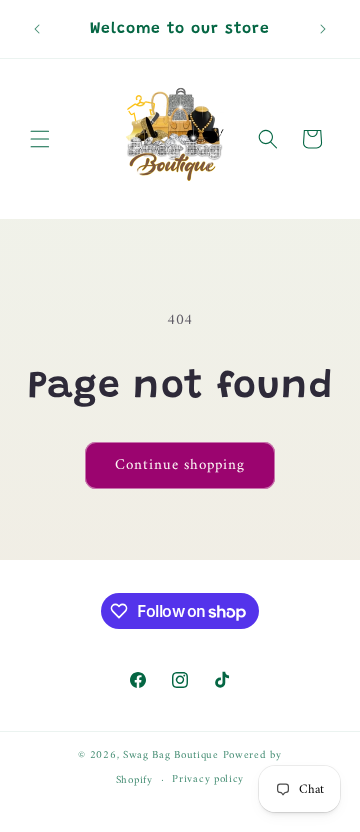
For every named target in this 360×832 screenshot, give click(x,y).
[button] (40, 139)
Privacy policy (208, 779)
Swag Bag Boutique (171, 755)
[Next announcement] (323, 29)
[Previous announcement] (37, 29)
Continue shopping (180, 465)
